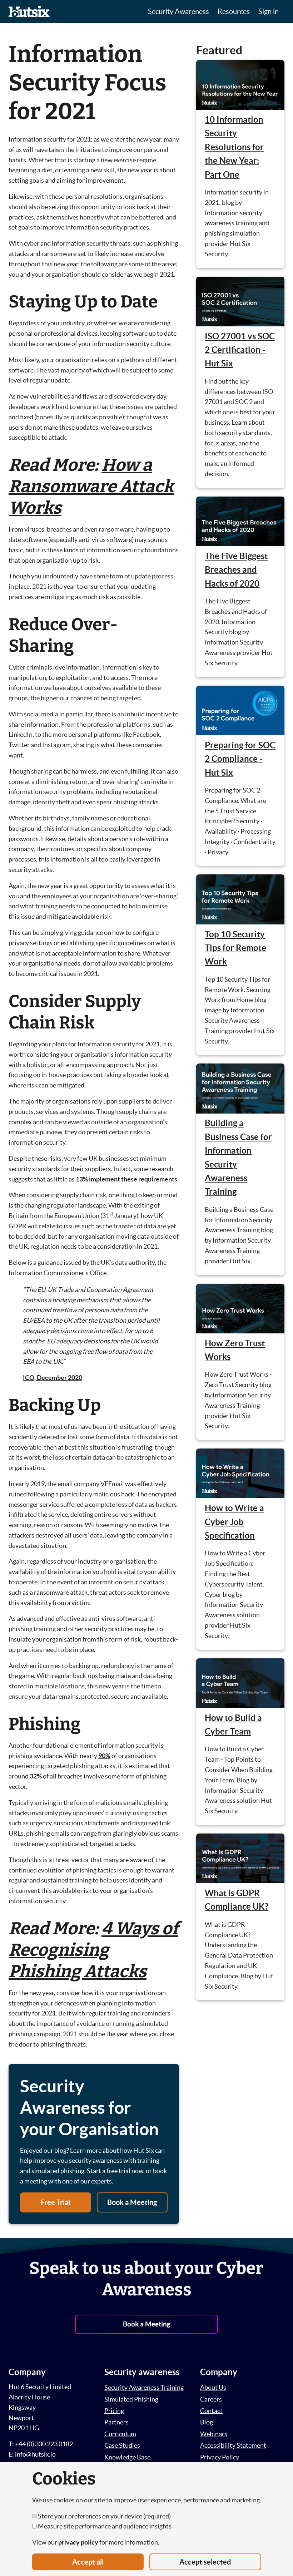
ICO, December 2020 (53, 1378)
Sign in (269, 11)
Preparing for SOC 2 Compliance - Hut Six (240, 759)
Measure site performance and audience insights (104, 2526)
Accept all (88, 2562)
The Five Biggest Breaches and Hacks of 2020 (236, 570)
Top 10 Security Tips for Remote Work (235, 948)
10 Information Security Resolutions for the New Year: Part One (234, 147)
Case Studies (122, 2445)
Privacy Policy (220, 2457)
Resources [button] (234, 11)
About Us (213, 2387)
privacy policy (78, 2542)
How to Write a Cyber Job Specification (234, 1522)
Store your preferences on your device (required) (104, 2516)
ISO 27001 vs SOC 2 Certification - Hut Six (240, 350)
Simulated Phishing (131, 2399)
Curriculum (120, 2434)
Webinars (214, 2434)
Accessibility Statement (233, 2445)
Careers (211, 2399)
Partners (116, 2422)
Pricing (114, 2411)
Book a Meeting (132, 2202)
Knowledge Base (127, 2457)
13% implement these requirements (126, 1179)
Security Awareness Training (144, 2387)
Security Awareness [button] (178, 11)
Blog (207, 2422)
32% (36, 1776)
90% (104, 1756)
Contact (211, 2411)
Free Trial (55, 2202)
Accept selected (205, 2562)
